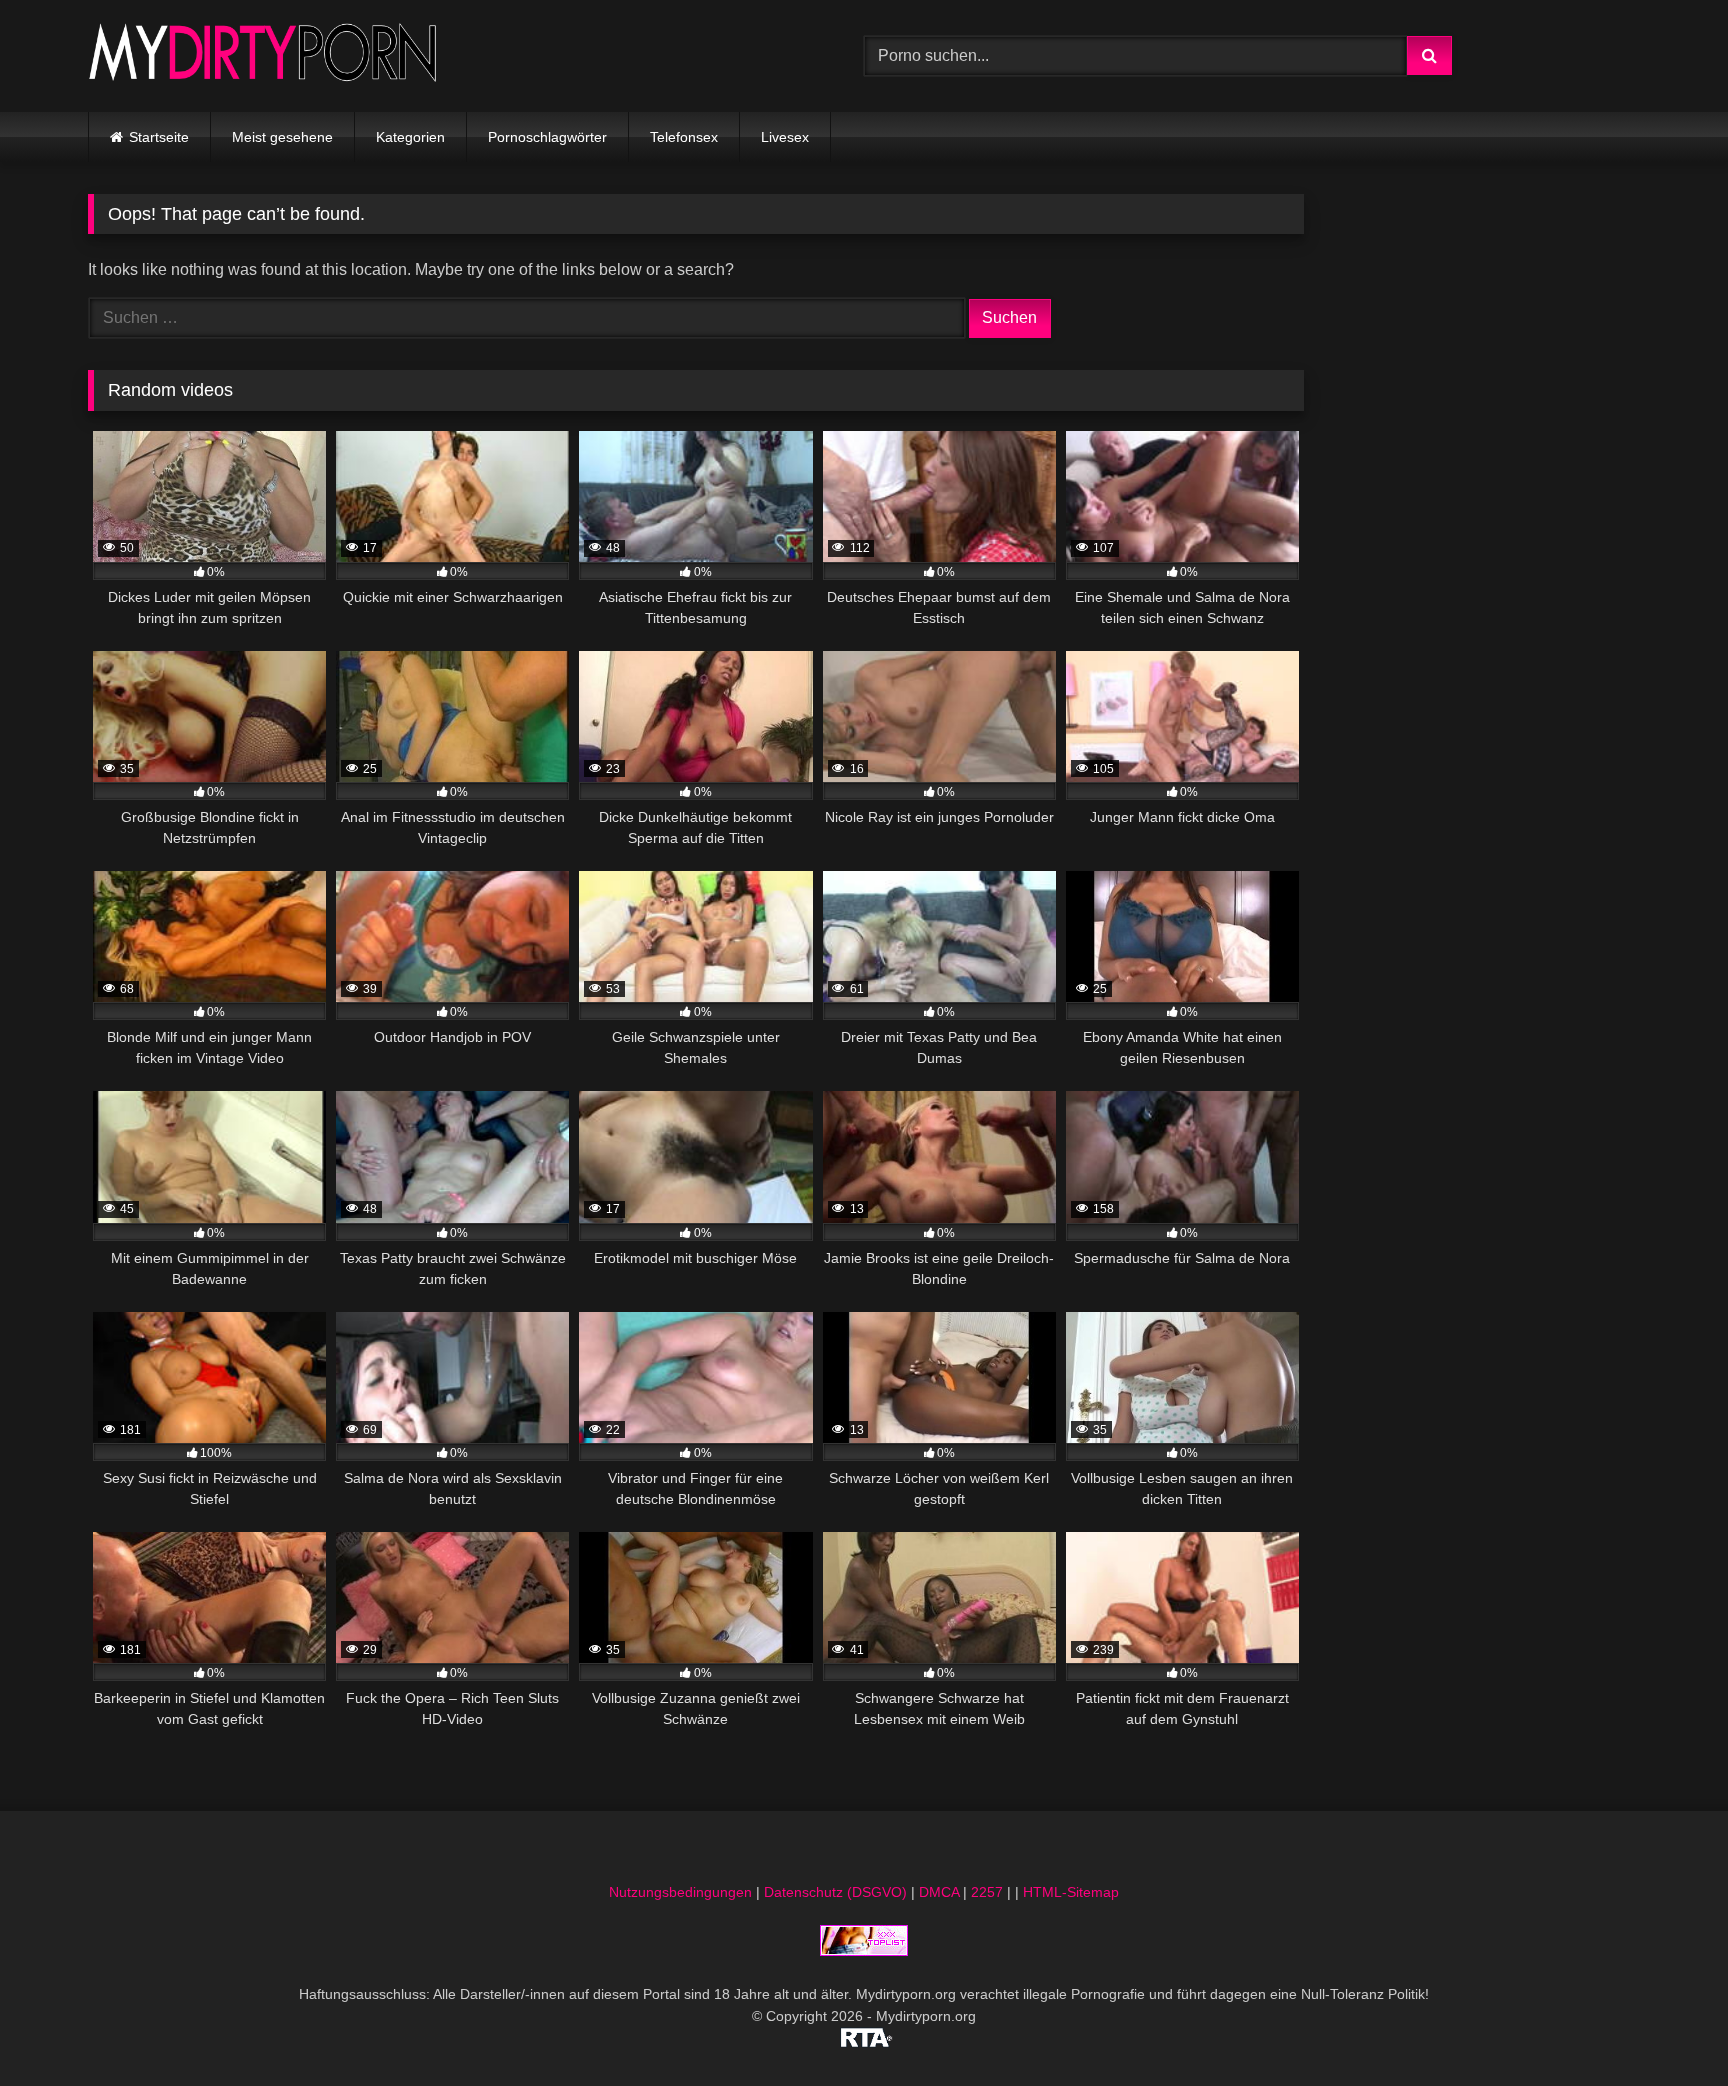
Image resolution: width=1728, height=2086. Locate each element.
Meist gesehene (282, 137)
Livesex (785, 137)
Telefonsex (684, 137)
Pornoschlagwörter (547, 137)
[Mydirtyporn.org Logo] (263, 55)
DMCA (939, 1892)
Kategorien (410, 137)
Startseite (159, 137)
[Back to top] (1666, 2026)
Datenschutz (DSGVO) (835, 1892)
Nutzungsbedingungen (680, 1892)
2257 (987, 1892)
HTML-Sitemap (1071, 1892)
